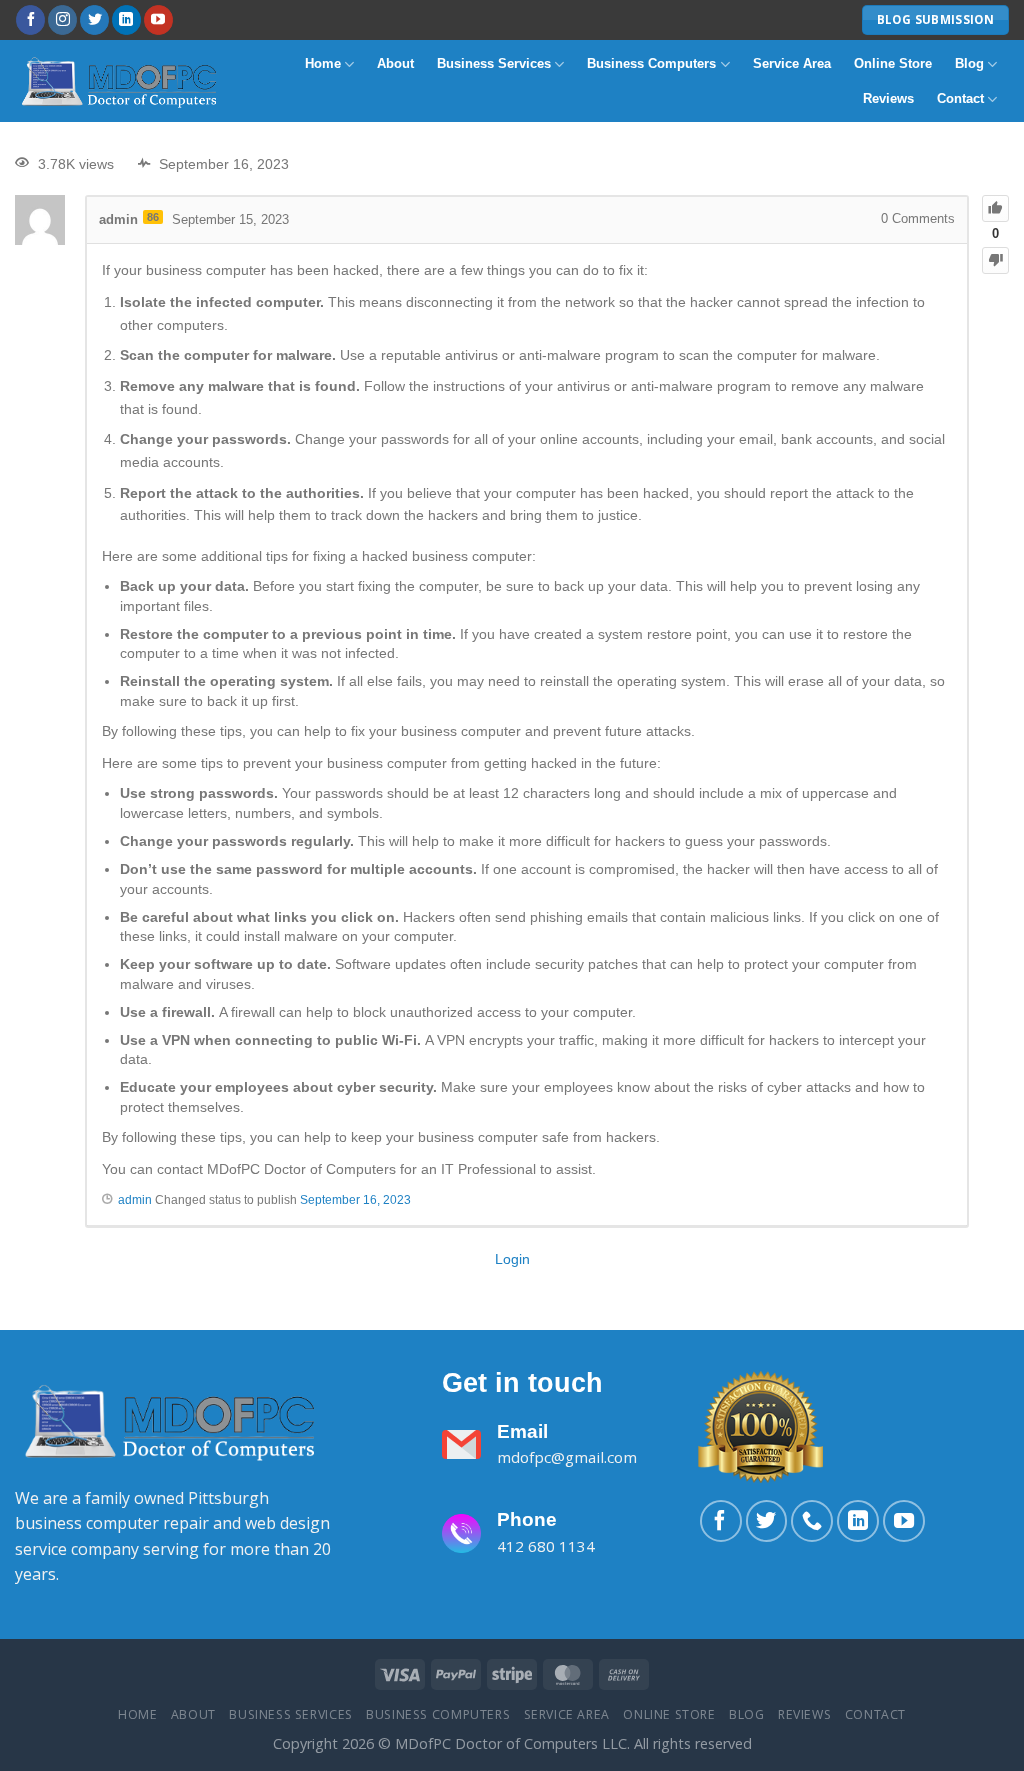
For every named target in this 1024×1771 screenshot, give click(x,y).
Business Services (494, 63)
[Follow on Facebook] (30, 20)
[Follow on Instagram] (62, 20)
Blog (969, 63)
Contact (960, 98)
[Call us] (812, 1521)
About (395, 63)
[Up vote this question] (995, 208)
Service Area (792, 63)
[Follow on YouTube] (158, 20)
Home (323, 63)
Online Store (893, 63)
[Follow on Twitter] (94, 20)
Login (512, 1259)
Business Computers (651, 63)
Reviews (888, 98)
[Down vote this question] (995, 260)
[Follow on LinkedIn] (126, 20)
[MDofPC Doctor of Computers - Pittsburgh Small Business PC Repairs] (122, 81)
